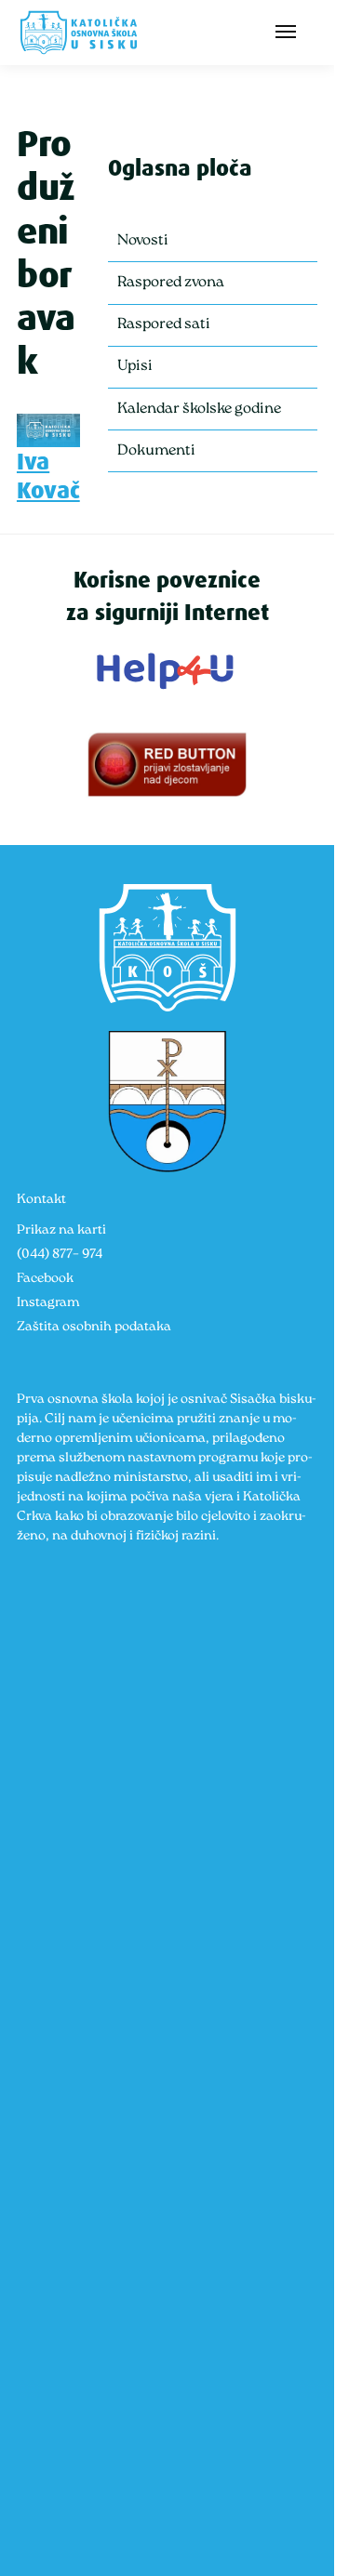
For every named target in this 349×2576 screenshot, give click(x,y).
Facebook (45, 1279)
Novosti (143, 241)
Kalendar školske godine (199, 409)
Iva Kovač (48, 476)
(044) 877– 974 (60, 1255)
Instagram (48, 1303)
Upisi (135, 366)
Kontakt (41, 1200)
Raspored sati (164, 324)
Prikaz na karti (61, 1230)
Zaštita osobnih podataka (94, 1327)
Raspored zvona (171, 283)
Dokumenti (156, 451)
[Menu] (289, 33)
